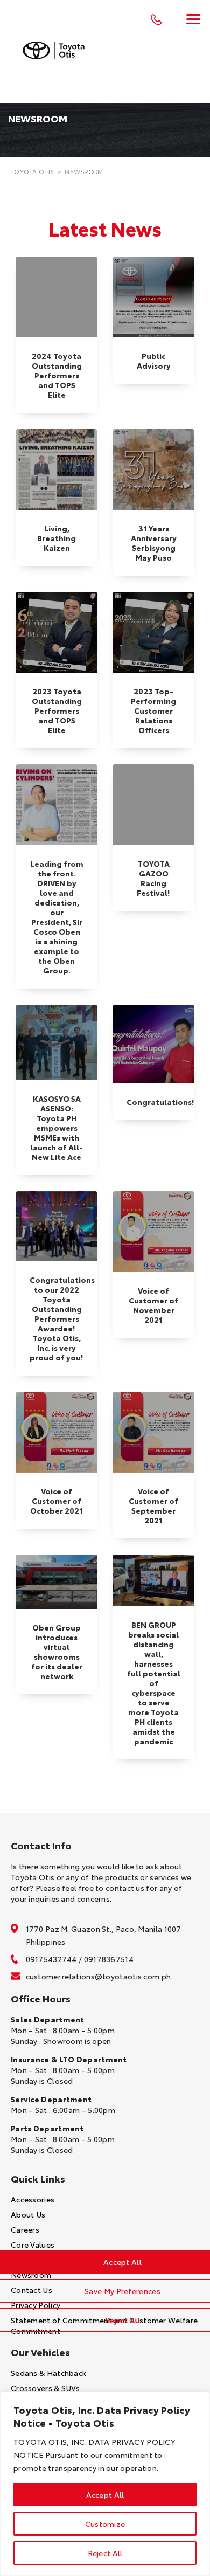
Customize (105, 2524)
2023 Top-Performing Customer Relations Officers (153, 710)
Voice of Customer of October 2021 (57, 1501)
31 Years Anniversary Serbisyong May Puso (154, 543)
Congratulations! (160, 1102)
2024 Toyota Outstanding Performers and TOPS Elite (57, 375)
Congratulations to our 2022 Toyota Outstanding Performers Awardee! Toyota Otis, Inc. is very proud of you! (62, 1318)
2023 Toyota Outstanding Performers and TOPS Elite (57, 710)
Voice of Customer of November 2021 (153, 1305)
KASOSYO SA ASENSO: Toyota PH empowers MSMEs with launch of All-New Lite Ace (57, 1128)
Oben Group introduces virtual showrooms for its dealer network (57, 1652)
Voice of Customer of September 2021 (153, 1505)
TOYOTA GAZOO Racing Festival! (153, 878)
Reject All (105, 2553)
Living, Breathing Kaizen (57, 538)
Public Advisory (154, 361)
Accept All (105, 2495)
